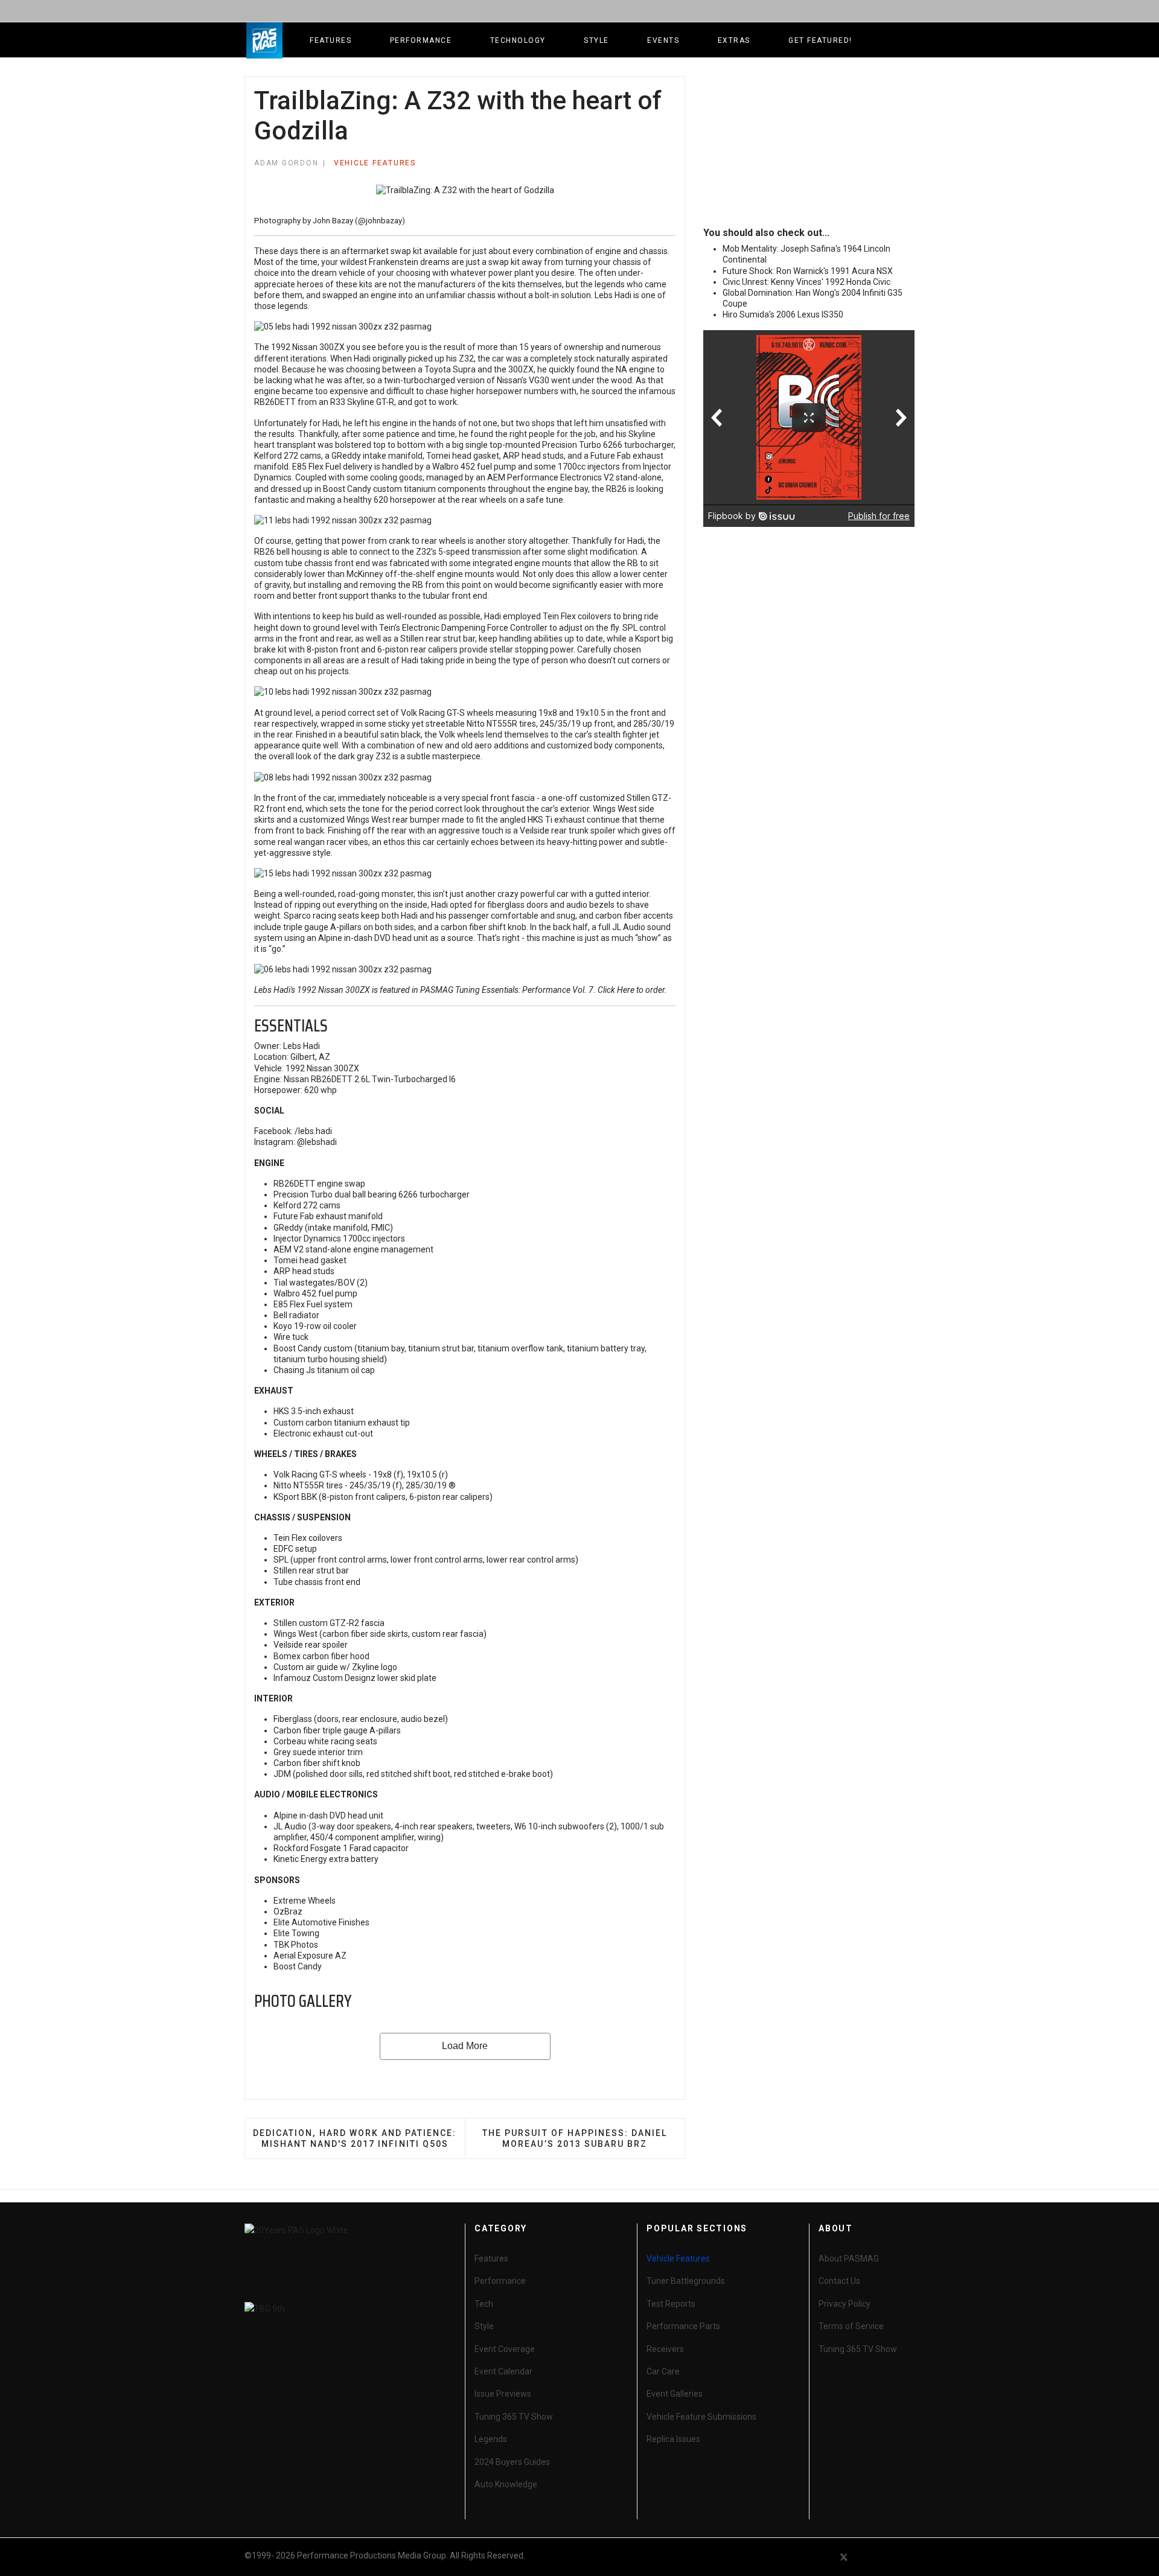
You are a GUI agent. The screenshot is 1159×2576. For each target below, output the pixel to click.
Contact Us (839, 2281)
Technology (518, 40)
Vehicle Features (375, 163)
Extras (734, 40)
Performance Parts (683, 2326)
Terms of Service (851, 2326)
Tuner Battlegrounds (686, 2281)
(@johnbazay (378, 221)
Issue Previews (503, 2394)
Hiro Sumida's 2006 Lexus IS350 (783, 314)
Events (663, 40)
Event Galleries (675, 2394)
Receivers (665, 2349)
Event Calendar (503, 2371)
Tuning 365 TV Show (514, 2417)
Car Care (663, 2371)
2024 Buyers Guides (512, 2462)
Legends (491, 2439)
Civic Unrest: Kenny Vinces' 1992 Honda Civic (806, 282)
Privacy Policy (845, 2304)
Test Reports (671, 2304)
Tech (484, 2304)
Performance (421, 40)
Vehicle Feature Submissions (701, 2417)
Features (330, 40)
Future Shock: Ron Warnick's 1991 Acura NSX (808, 271)
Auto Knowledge (506, 2484)
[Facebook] (822, 2557)
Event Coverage (505, 2349)
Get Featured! (820, 40)
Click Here (616, 990)
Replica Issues (673, 2439)
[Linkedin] (887, 2557)
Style (596, 40)
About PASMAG (849, 2259)
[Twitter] (844, 2557)
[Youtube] (866, 2557)
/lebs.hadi (313, 1131)
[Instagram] (909, 2557)
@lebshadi (317, 1142)
